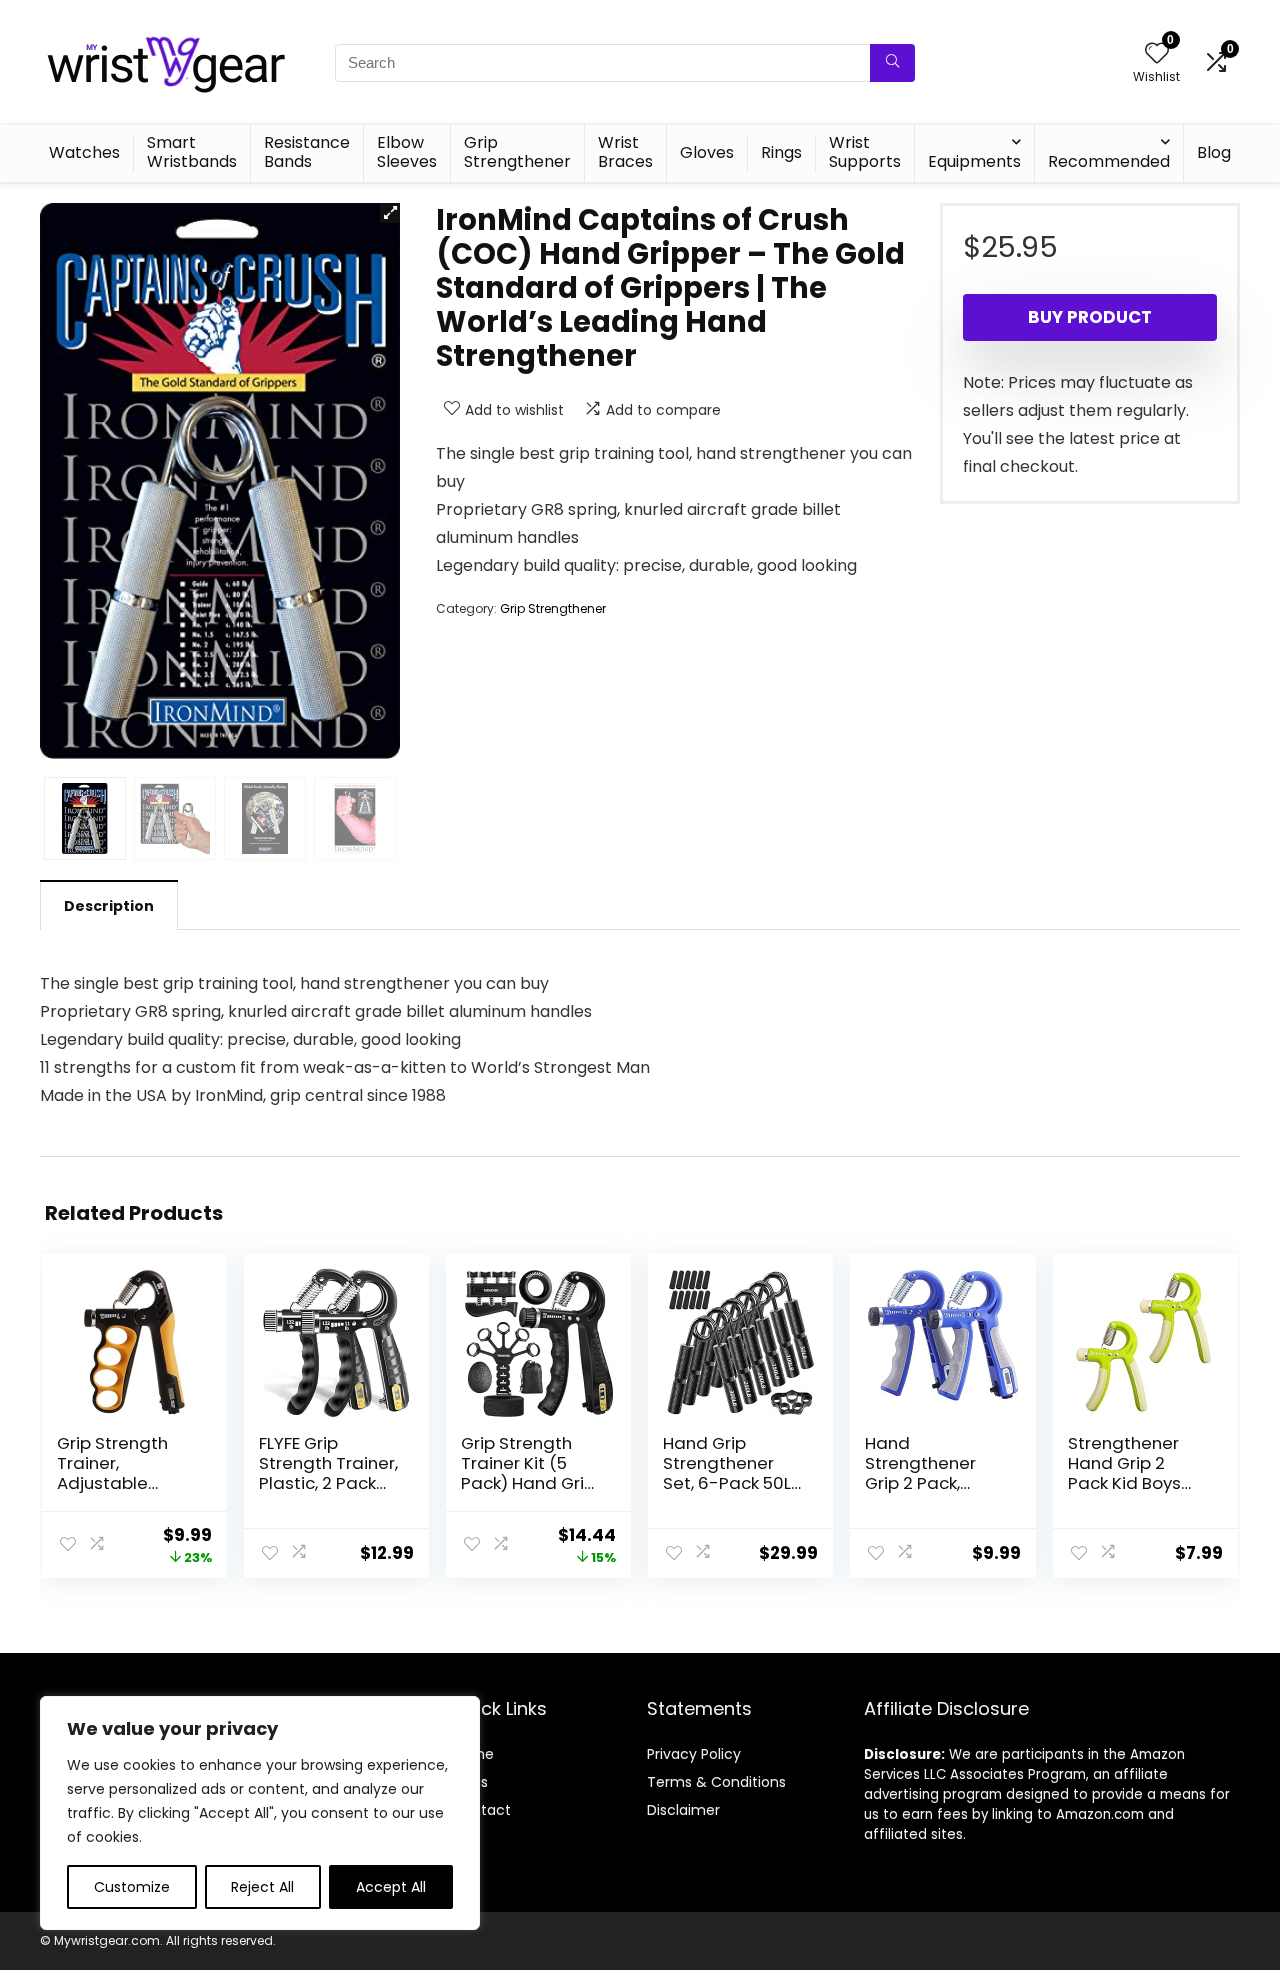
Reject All (262, 1887)
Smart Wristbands (192, 152)
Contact (481, 1810)
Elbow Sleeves (407, 152)
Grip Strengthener (517, 152)
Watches (84, 152)
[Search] (892, 63)
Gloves (707, 152)
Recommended (1109, 161)
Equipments (974, 161)
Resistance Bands (307, 152)
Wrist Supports (865, 152)
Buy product (1090, 317)
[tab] (109, 905)
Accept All (391, 1887)
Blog (1214, 152)
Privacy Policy (694, 1754)
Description (109, 906)
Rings (781, 152)
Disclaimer (683, 1810)
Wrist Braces (625, 152)
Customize (132, 1887)
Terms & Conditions (716, 1782)
